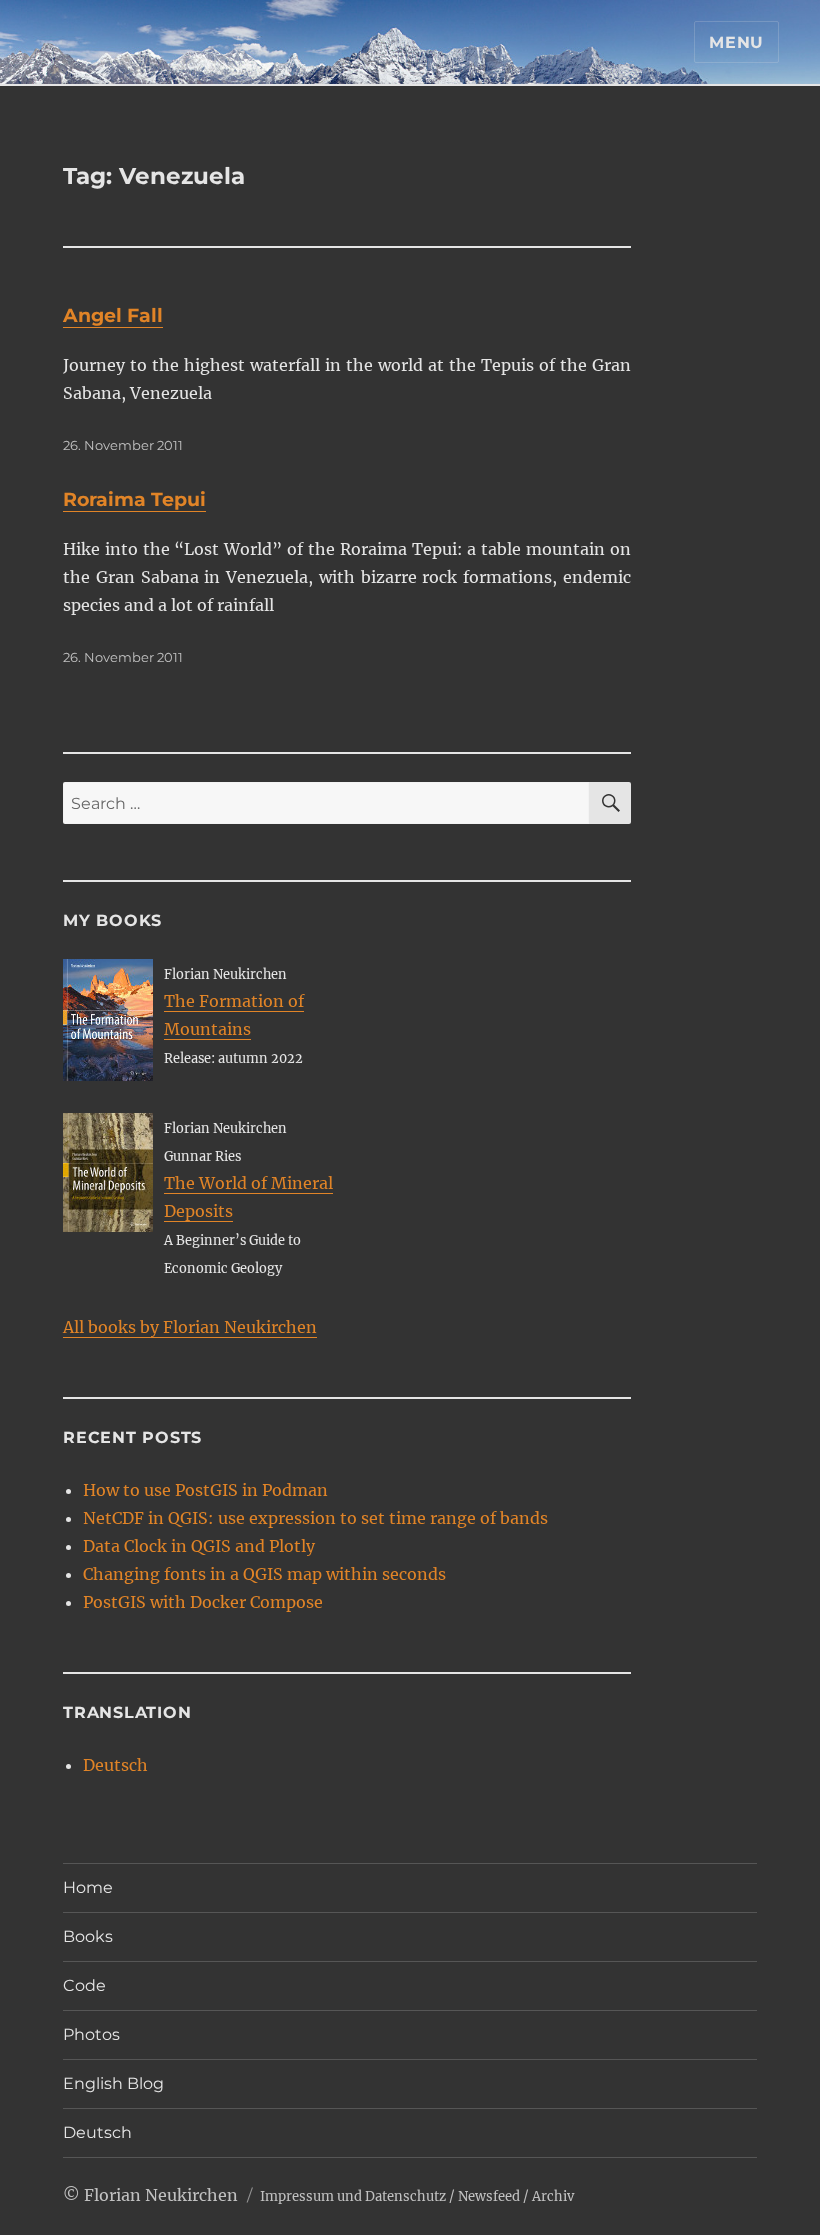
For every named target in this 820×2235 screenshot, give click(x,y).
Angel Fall (113, 315)
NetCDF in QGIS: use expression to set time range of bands (315, 1518)
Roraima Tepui (134, 499)
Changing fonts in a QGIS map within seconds (264, 1574)
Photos (91, 2034)
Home (88, 1887)
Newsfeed (489, 2196)
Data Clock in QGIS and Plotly (199, 1546)
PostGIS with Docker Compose (203, 1602)
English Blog (113, 2083)
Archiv (553, 2196)
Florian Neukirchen (161, 2195)
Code (84, 1985)
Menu (736, 42)
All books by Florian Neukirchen (190, 1327)
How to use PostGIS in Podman (205, 1490)
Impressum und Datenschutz (353, 2196)
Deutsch (115, 1765)
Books (88, 1936)
